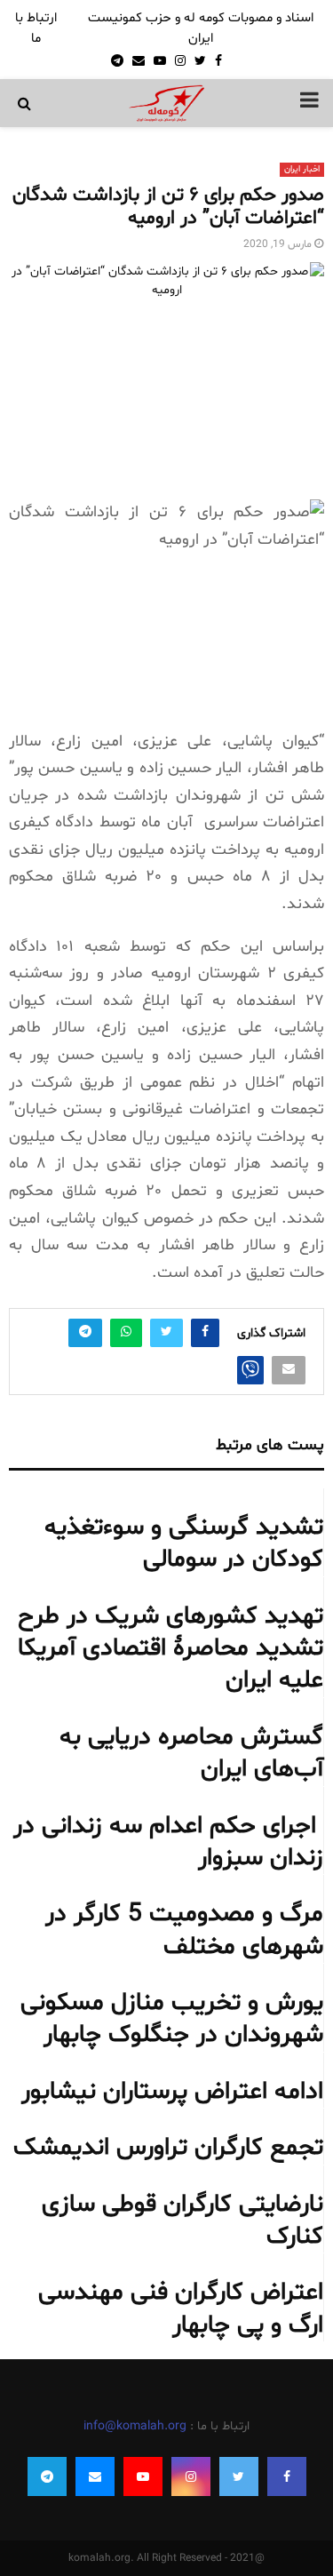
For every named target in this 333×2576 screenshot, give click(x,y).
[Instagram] (191, 2476)
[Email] (95, 2476)
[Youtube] (143, 2476)
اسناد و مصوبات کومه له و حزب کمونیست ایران (201, 28)
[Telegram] (47, 2476)
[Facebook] (287, 2476)
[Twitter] (239, 2476)
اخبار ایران (302, 169)
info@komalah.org (135, 2426)
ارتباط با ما (36, 28)
